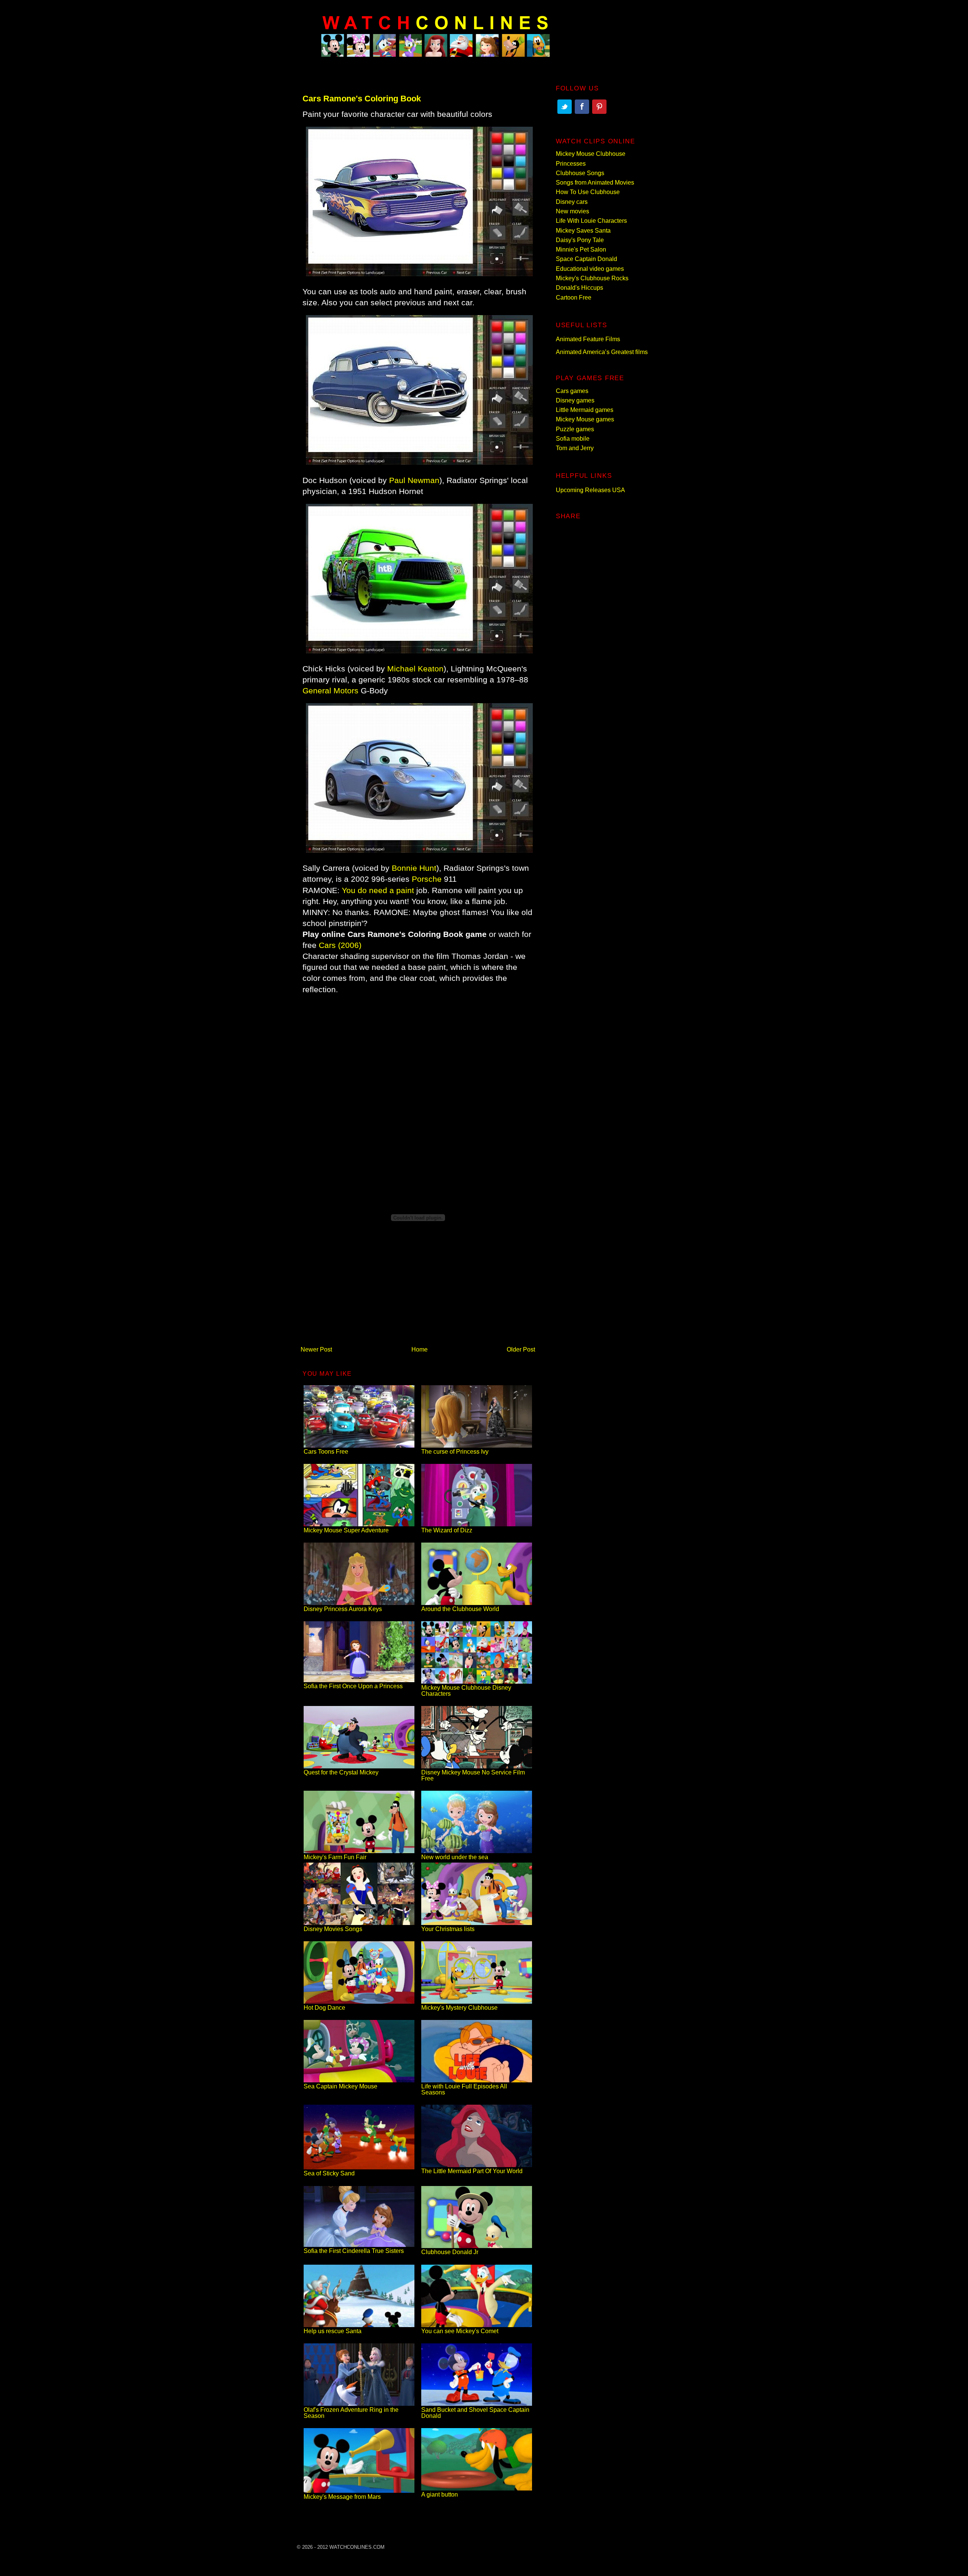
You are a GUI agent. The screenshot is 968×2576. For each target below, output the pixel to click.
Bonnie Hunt (414, 868)
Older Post (521, 1349)
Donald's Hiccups (579, 288)
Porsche (427, 879)
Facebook (582, 107)
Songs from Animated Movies (595, 183)
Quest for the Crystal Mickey (341, 1772)
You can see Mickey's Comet (460, 2331)
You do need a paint (378, 890)
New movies (572, 211)
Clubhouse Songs (580, 173)
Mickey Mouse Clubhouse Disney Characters (466, 1691)
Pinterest (599, 107)
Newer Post (316, 1349)
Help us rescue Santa (333, 2331)
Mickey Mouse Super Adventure (346, 1530)
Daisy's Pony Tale (580, 240)
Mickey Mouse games (585, 419)
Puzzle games (575, 429)
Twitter (565, 107)
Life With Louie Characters (591, 221)
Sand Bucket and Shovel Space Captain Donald (475, 2413)
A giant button (440, 2494)
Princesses (571, 164)
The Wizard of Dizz (447, 1530)
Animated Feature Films (588, 339)
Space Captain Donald (586, 259)
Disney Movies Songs (333, 1929)
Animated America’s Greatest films (602, 352)
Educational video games (590, 269)
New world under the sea (455, 1857)
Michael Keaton (415, 669)
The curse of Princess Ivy (455, 1452)
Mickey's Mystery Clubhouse (459, 2008)
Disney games (575, 400)
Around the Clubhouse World (460, 1609)
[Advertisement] (418, 1059)
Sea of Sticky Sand (329, 2173)
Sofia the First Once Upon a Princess (353, 1686)
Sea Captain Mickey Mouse (341, 2086)
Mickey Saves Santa (583, 231)
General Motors (330, 691)
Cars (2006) (340, 945)
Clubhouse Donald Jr (450, 2252)
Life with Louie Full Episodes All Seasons (464, 2089)
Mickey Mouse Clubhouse (591, 154)
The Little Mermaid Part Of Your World (472, 2171)
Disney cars (572, 202)
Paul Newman (414, 480)
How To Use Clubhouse (588, 192)
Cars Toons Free (326, 1452)
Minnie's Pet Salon (581, 249)
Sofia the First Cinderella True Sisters (354, 2251)
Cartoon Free (574, 298)
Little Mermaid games (585, 410)
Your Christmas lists (448, 1929)
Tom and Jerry (575, 448)
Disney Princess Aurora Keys (343, 1609)
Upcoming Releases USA (590, 490)
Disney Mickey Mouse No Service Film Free (473, 1775)
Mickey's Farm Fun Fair (335, 1857)
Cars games (572, 391)
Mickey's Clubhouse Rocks (592, 278)
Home (420, 1349)
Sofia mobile (573, 439)
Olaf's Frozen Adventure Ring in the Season (351, 2413)
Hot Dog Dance (324, 2008)
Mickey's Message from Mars (342, 2497)
